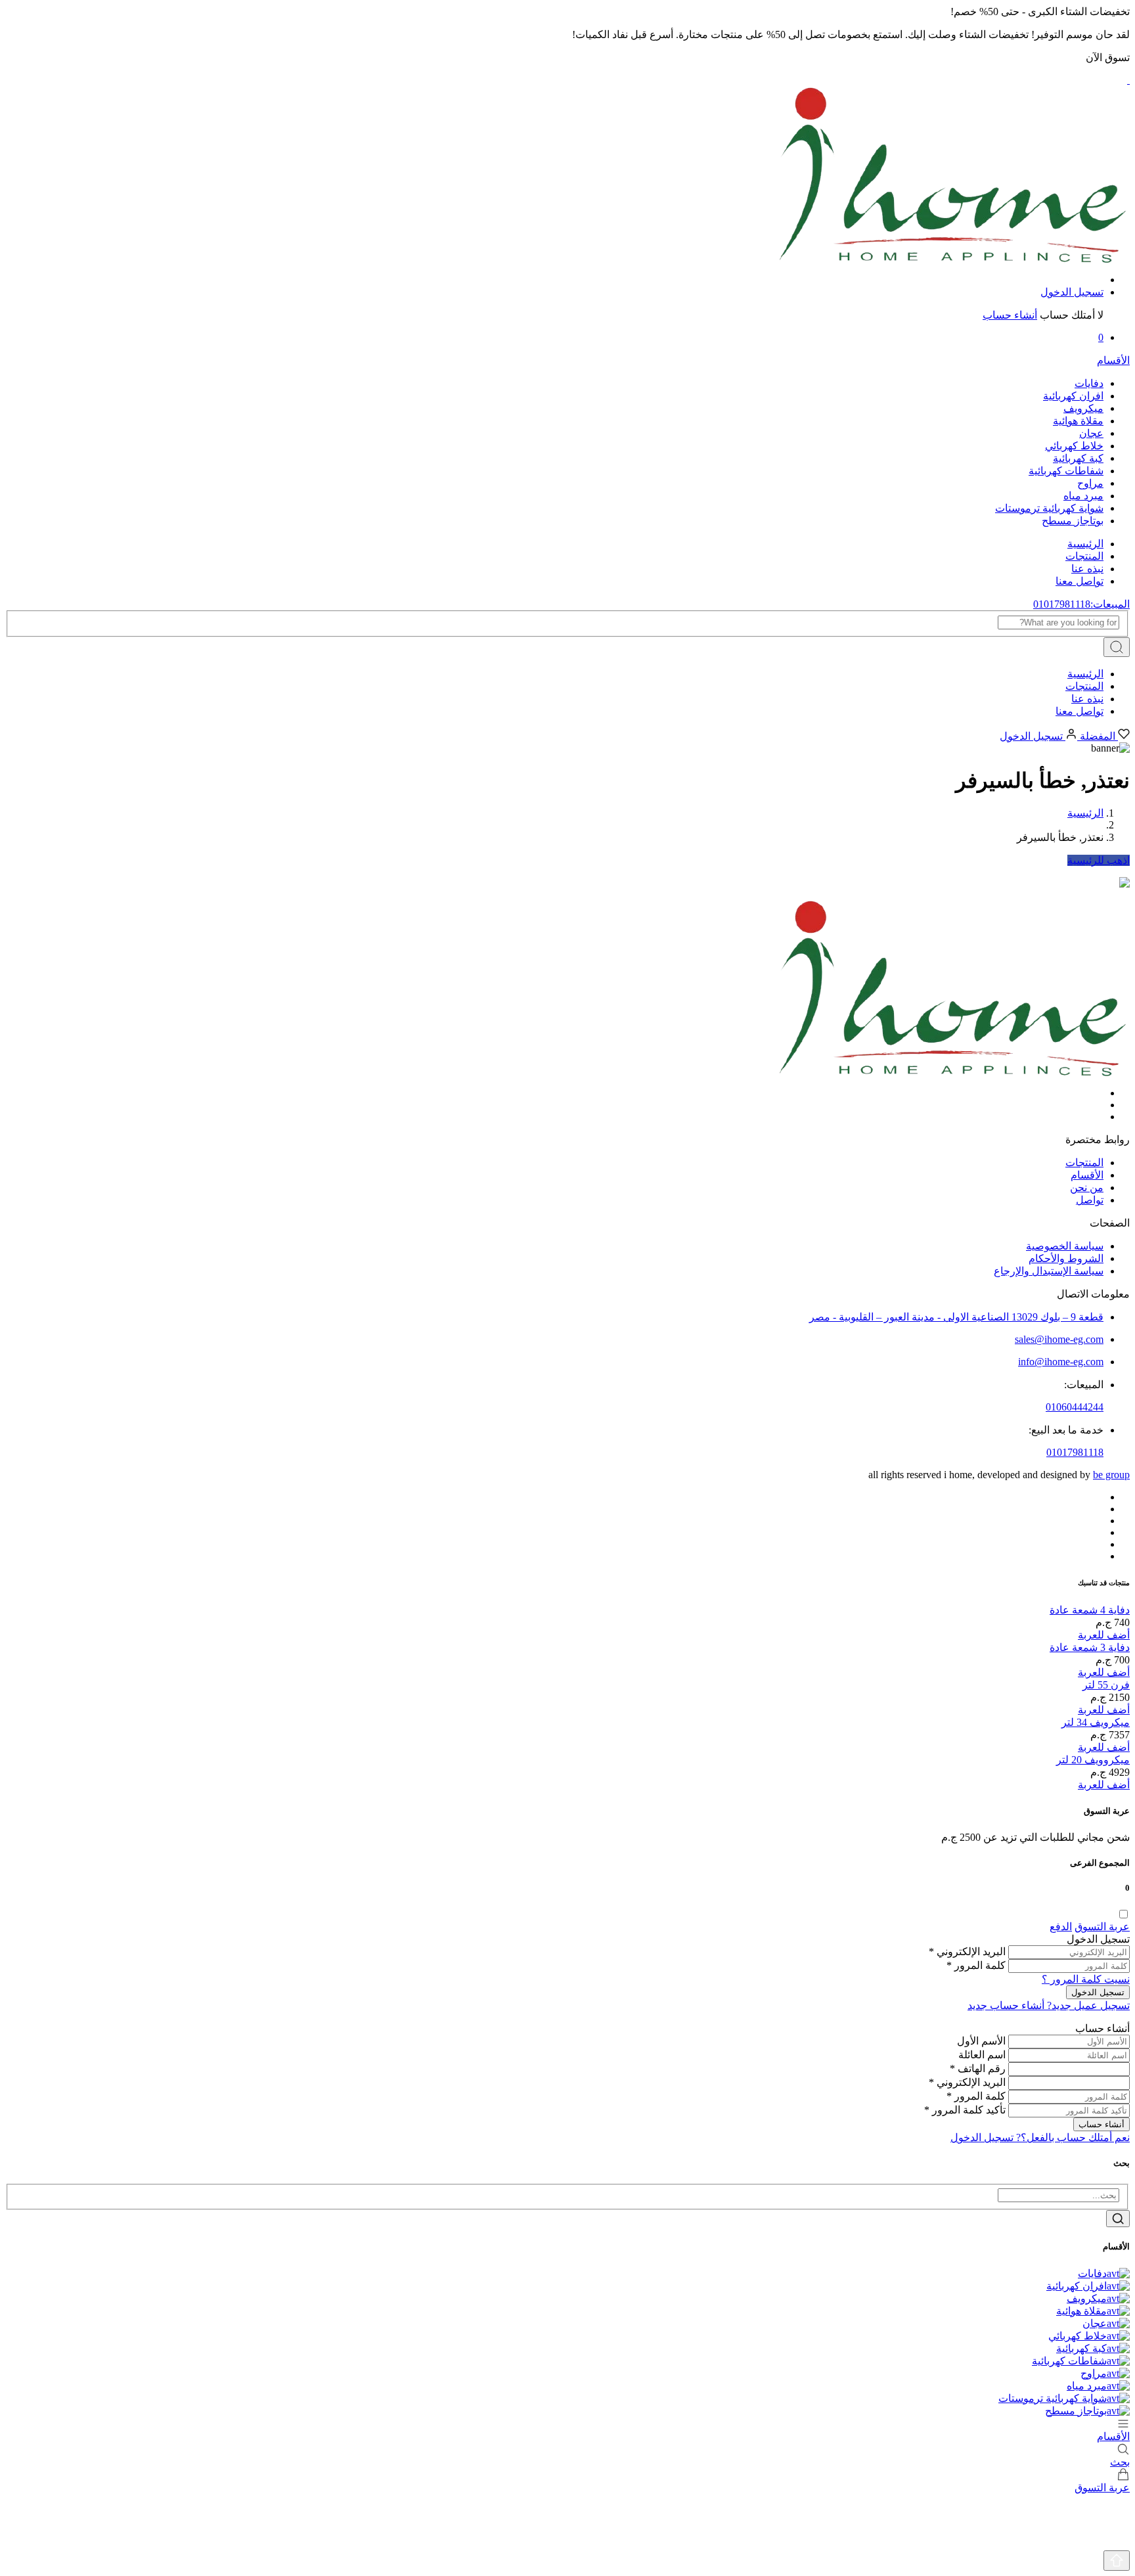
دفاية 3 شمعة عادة (1090, 1647)
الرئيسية (1085, 544)
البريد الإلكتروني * (967, 1952)
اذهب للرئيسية (1099, 860)
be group (1111, 1475)
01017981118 (1075, 1452)
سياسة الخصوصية (1065, 1246)
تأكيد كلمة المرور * (965, 2110)
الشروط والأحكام (1066, 1258)
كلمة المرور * (976, 1965)
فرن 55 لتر (1106, 1685)
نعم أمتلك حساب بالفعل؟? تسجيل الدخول (1040, 2137)
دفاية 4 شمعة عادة (1090, 1610)
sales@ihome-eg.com (1059, 1339)
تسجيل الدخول (1072, 292)
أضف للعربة (1104, 1635)
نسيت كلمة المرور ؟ (1086, 1979)
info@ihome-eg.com (1061, 1362)
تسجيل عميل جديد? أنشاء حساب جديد (1049, 2005)
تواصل (1090, 1200)
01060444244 (1075, 1407)
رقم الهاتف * (978, 2068)
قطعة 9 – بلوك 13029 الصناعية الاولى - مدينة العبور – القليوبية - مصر (956, 1317)
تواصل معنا (1079, 581)
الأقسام (1087, 1175)
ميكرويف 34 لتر (1096, 1722)
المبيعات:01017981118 (1081, 604)
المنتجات (1084, 556)
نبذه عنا (1087, 569)
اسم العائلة (982, 2055)
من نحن (1087, 1187)
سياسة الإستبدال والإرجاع (1049, 1271)
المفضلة (1098, 736)
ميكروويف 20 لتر (1093, 1760)
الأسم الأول (981, 2041)
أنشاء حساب (1010, 315)
